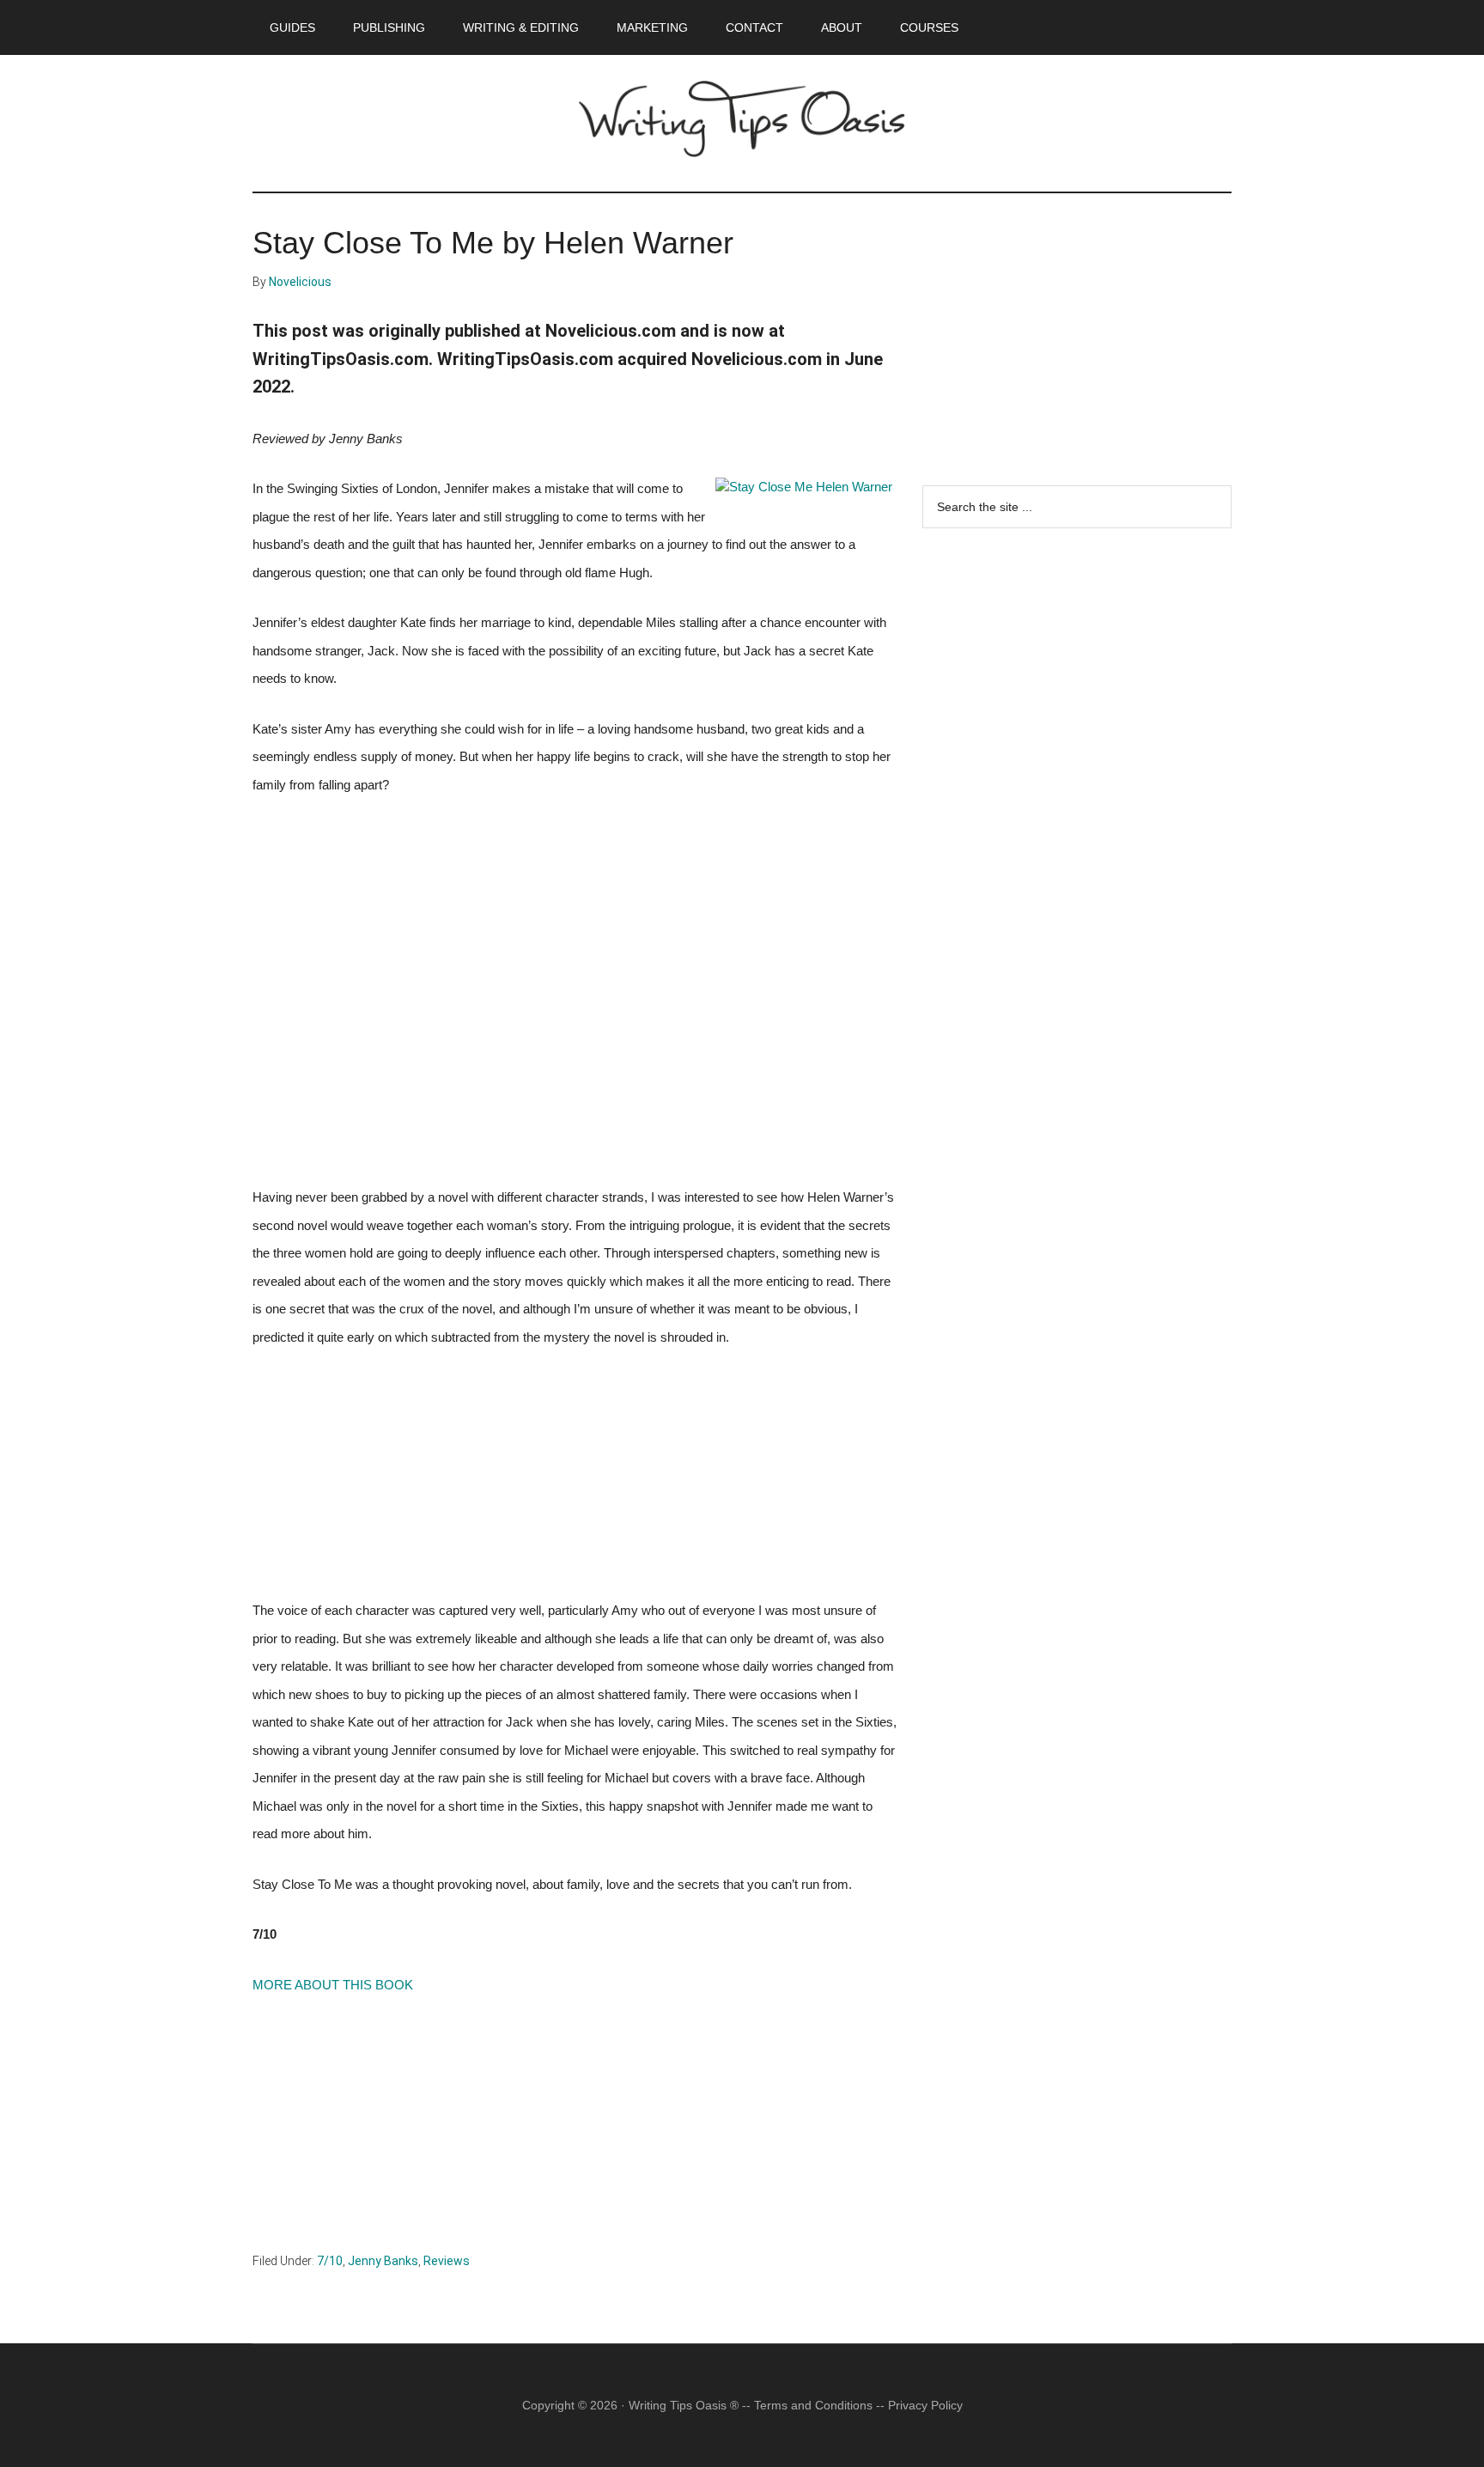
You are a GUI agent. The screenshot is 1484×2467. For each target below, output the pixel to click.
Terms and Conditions (813, 2405)
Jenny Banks (383, 2261)
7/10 (330, 2261)
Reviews (447, 2261)
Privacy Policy (925, 2405)
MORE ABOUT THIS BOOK (333, 1985)
